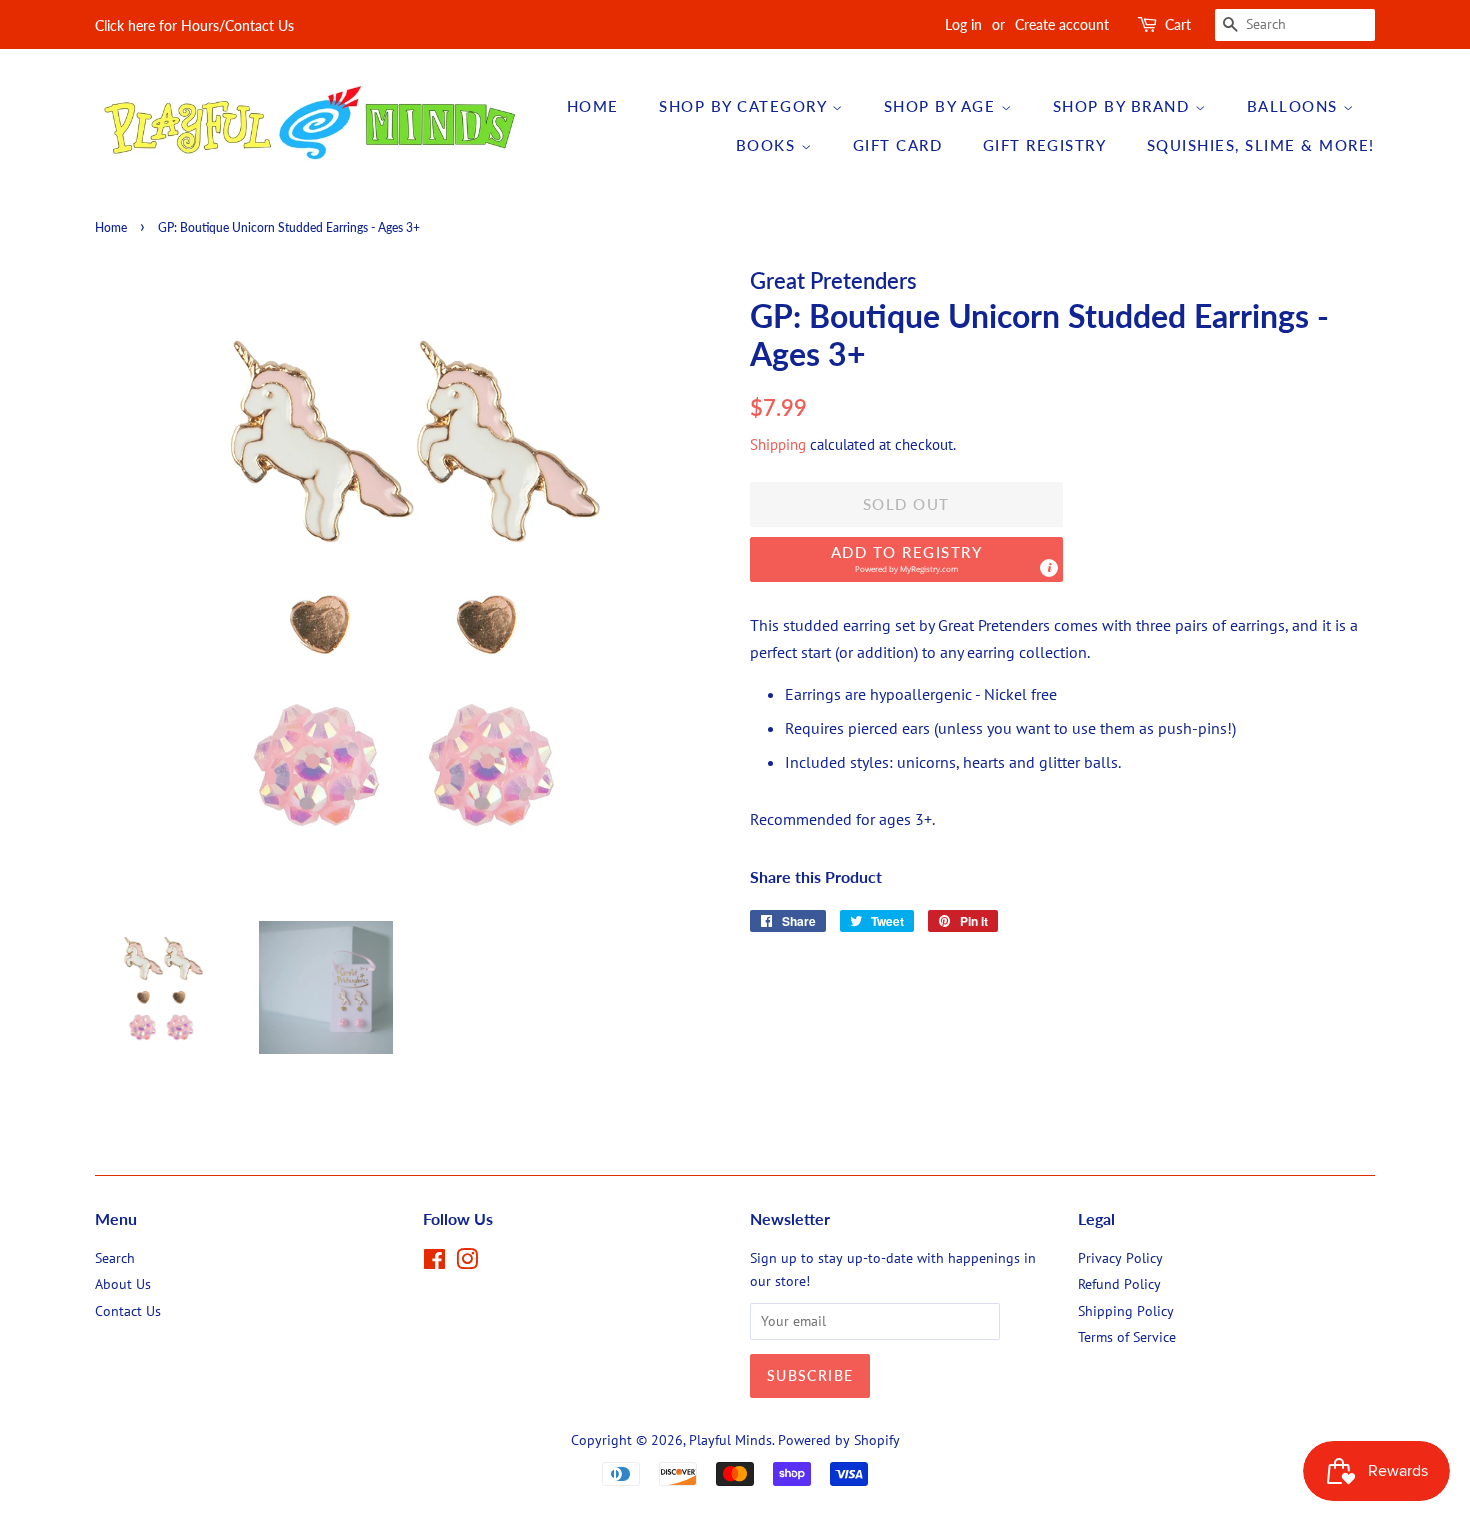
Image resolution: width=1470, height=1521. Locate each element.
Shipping (778, 444)
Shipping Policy (1126, 1311)
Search (115, 1258)
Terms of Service (1127, 1337)
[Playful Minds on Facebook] (434, 1263)
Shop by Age (942, 106)
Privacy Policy (1120, 1258)
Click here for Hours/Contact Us (194, 25)
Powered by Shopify (839, 1440)
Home (593, 106)
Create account (1062, 24)
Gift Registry (1045, 145)
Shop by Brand (1124, 106)
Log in (963, 24)
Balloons (1295, 106)
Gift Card (898, 145)
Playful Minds (730, 1440)
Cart (1178, 24)
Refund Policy (1119, 1284)
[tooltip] (1049, 568)
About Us (123, 1284)
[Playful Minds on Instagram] (467, 1263)
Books (768, 145)
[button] (906, 559)
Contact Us (128, 1311)
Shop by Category (745, 106)
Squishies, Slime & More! (1261, 145)
